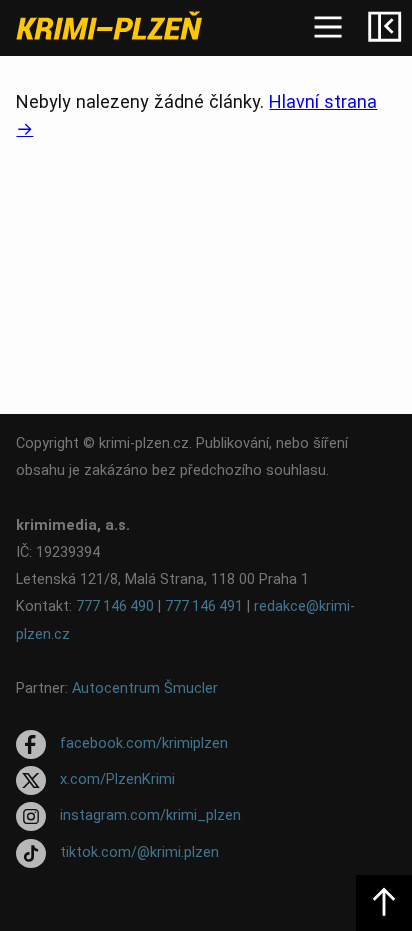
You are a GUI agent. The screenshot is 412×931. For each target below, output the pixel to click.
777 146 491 (204, 606)
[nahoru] (384, 903)
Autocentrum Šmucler (145, 688)
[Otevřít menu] (328, 28)
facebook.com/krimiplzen (144, 743)
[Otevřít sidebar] (384, 28)
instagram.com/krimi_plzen (150, 816)
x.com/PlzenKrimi (117, 779)
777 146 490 (115, 606)
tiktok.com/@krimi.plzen (139, 852)
